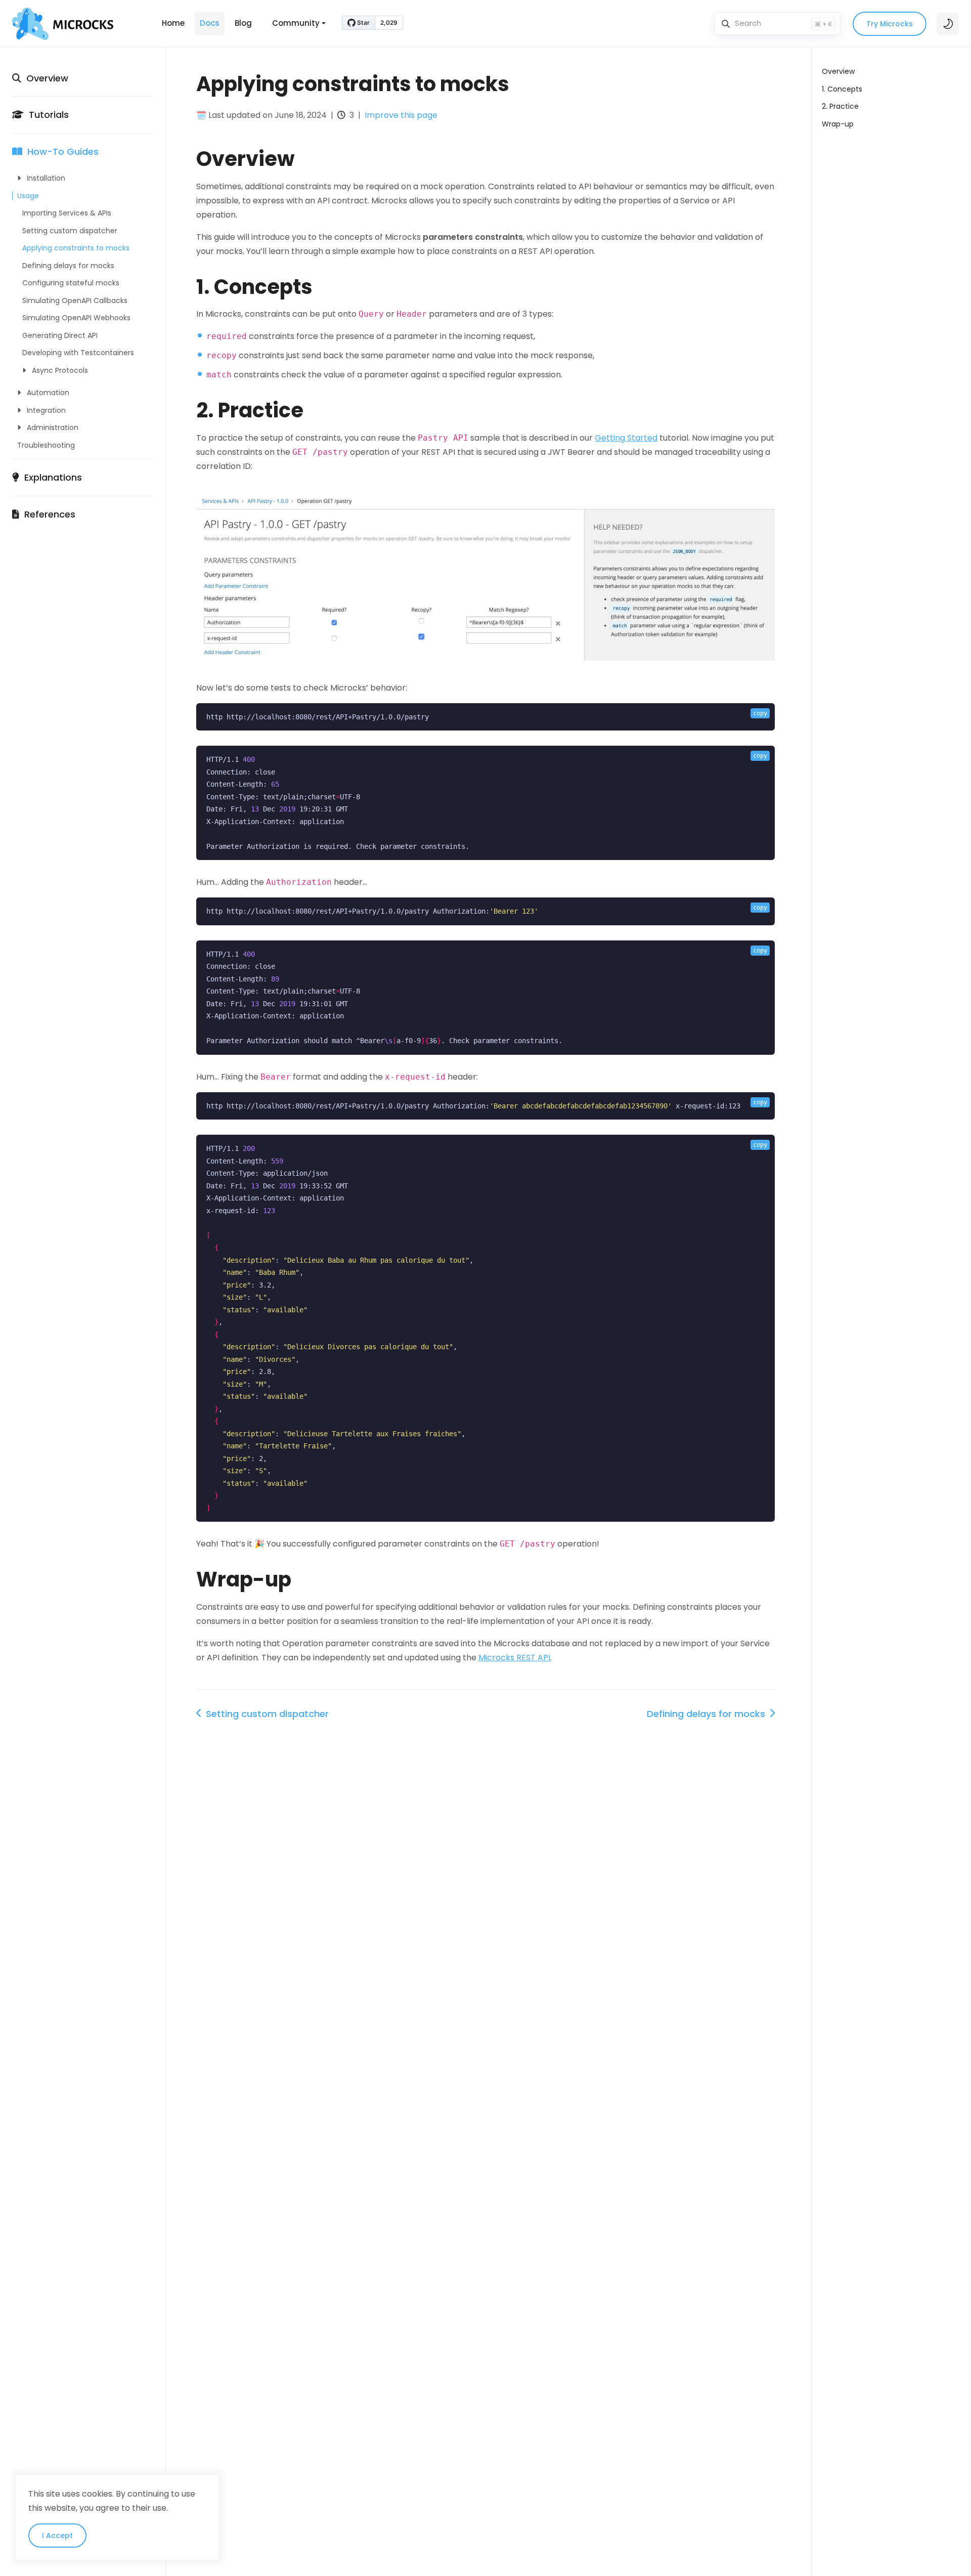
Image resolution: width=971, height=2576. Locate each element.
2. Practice (840, 106)
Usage (28, 196)
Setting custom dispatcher (70, 231)
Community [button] (296, 23)
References (47, 514)
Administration (50, 428)
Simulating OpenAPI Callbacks (75, 300)
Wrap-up (838, 124)
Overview (45, 78)
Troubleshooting (46, 445)
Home (173, 23)
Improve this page (401, 115)
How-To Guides (60, 152)
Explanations (51, 478)
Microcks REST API (514, 1658)
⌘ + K (823, 24)
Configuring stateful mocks (71, 283)
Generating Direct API (60, 335)
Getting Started (626, 438)
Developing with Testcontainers (78, 353)
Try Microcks (890, 24)
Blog (243, 23)
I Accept (57, 2536)
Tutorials (46, 115)
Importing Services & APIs (67, 213)
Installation (43, 179)
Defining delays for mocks (68, 266)
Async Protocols (57, 370)
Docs (210, 23)
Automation (45, 393)
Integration (43, 410)
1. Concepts (842, 89)
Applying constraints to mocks (76, 248)
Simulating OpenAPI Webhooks (76, 318)
